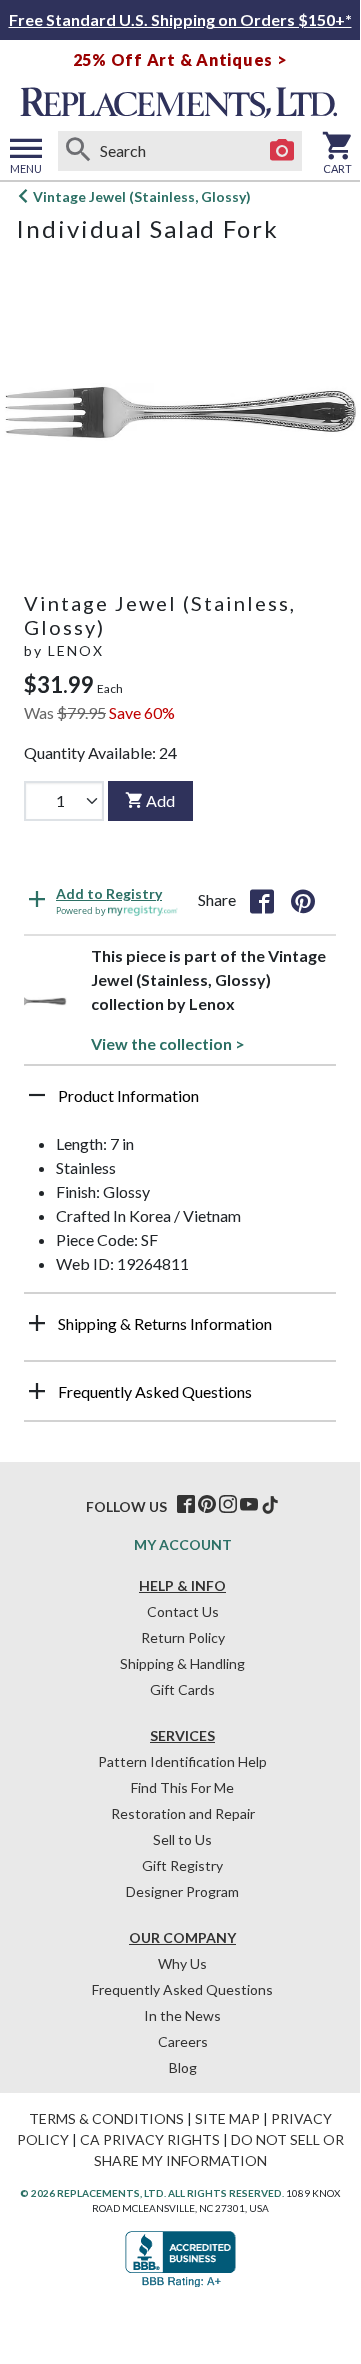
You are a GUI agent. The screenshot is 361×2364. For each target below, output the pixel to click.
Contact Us (183, 1611)
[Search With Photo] (282, 151)
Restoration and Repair (183, 1813)
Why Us (182, 1963)
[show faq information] (37, 1391)
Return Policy (183, 1637)
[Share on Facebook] (262, 900)
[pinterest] (207, 1505)
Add (160, 800)
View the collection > (168, 1043)
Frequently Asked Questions (182, 1989)
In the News (182, 2015)
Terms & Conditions (106, 2118)
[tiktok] (270, 1505)
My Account (183, 1544)
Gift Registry (182, 1865)
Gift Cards (182, 1689)
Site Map (227, 2118)
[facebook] (186, 1505)
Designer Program (182, 1891)
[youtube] (249, 1505)
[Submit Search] (78, 151)
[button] (180, 1103)
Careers (183, 2041)
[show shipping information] (37, 1323)
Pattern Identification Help (182, 1761)
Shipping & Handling (182, 1663)
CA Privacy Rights (150, 2139)
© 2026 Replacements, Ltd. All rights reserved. (152, 2193)
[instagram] (228, 1505)
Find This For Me (182, 1787)
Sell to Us (182, 1839)
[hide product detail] (37, 1095)
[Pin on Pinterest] (303, 900)
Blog (183, 2067)
